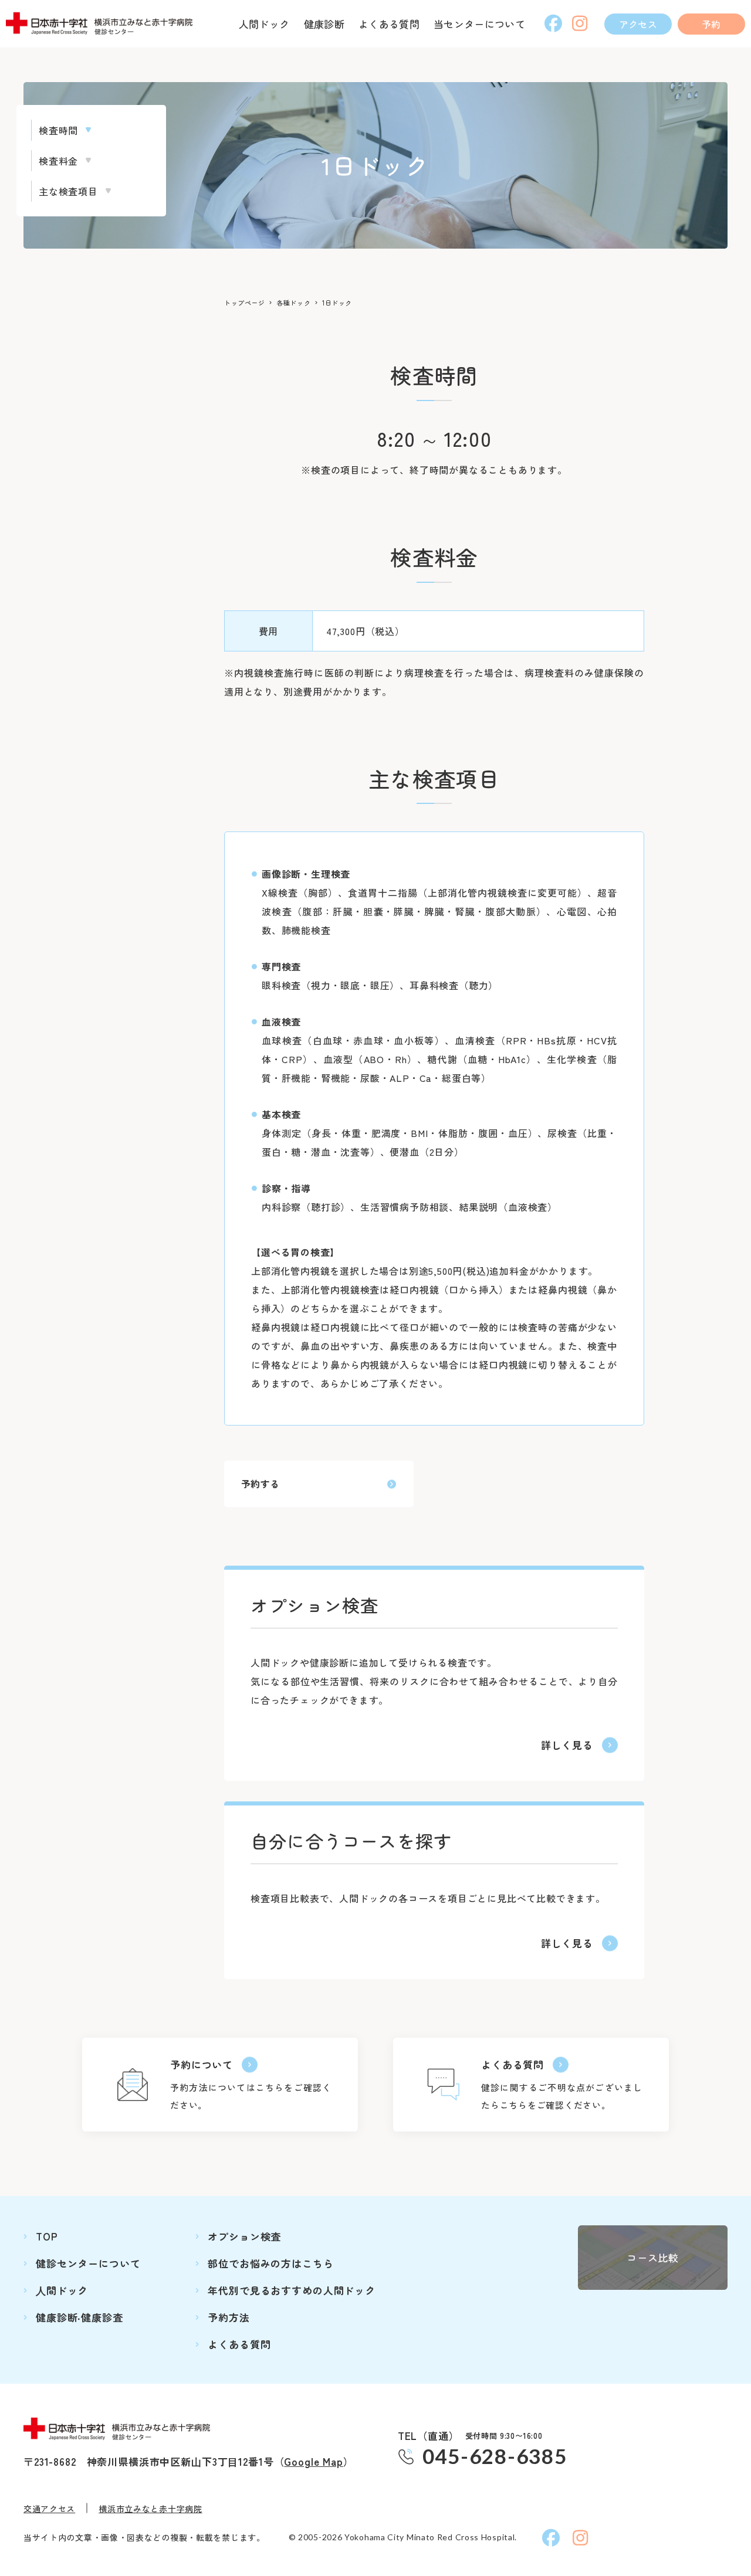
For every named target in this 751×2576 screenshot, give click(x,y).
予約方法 (229, 2317)
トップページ (244, 303)
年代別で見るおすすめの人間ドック (292, 2290)
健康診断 (324, 24)
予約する (261, 1484)
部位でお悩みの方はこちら (270, 2263)
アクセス (638, 24)
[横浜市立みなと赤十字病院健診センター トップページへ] (103, 24)
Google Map (314, 2461)
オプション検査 (244, 2236)
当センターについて (479, 24)
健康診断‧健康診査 (80, 2317)
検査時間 (58, 130)
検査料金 (58, 161)
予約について (202, 2064)
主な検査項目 (68, 191)
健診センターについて (88, 2263)
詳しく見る (567, 1745)
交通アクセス (49, 2509)
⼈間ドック (62, 2290)
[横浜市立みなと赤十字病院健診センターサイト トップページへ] (121, 2429)
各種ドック (293, 303)
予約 (711, 24)
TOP (47, 2236)
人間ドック (264, 24)
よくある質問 (389, 24)
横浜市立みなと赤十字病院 (150, 2509)
